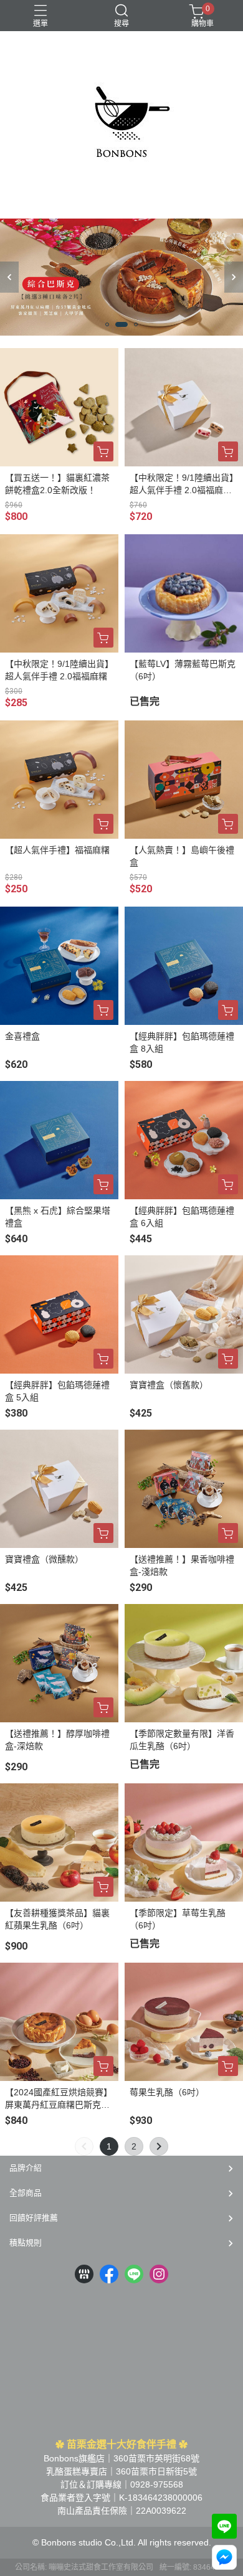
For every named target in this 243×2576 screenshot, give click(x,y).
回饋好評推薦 (34, 2218)
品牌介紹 (26, 2168)
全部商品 (26, 2193)
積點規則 (26, 2243)
